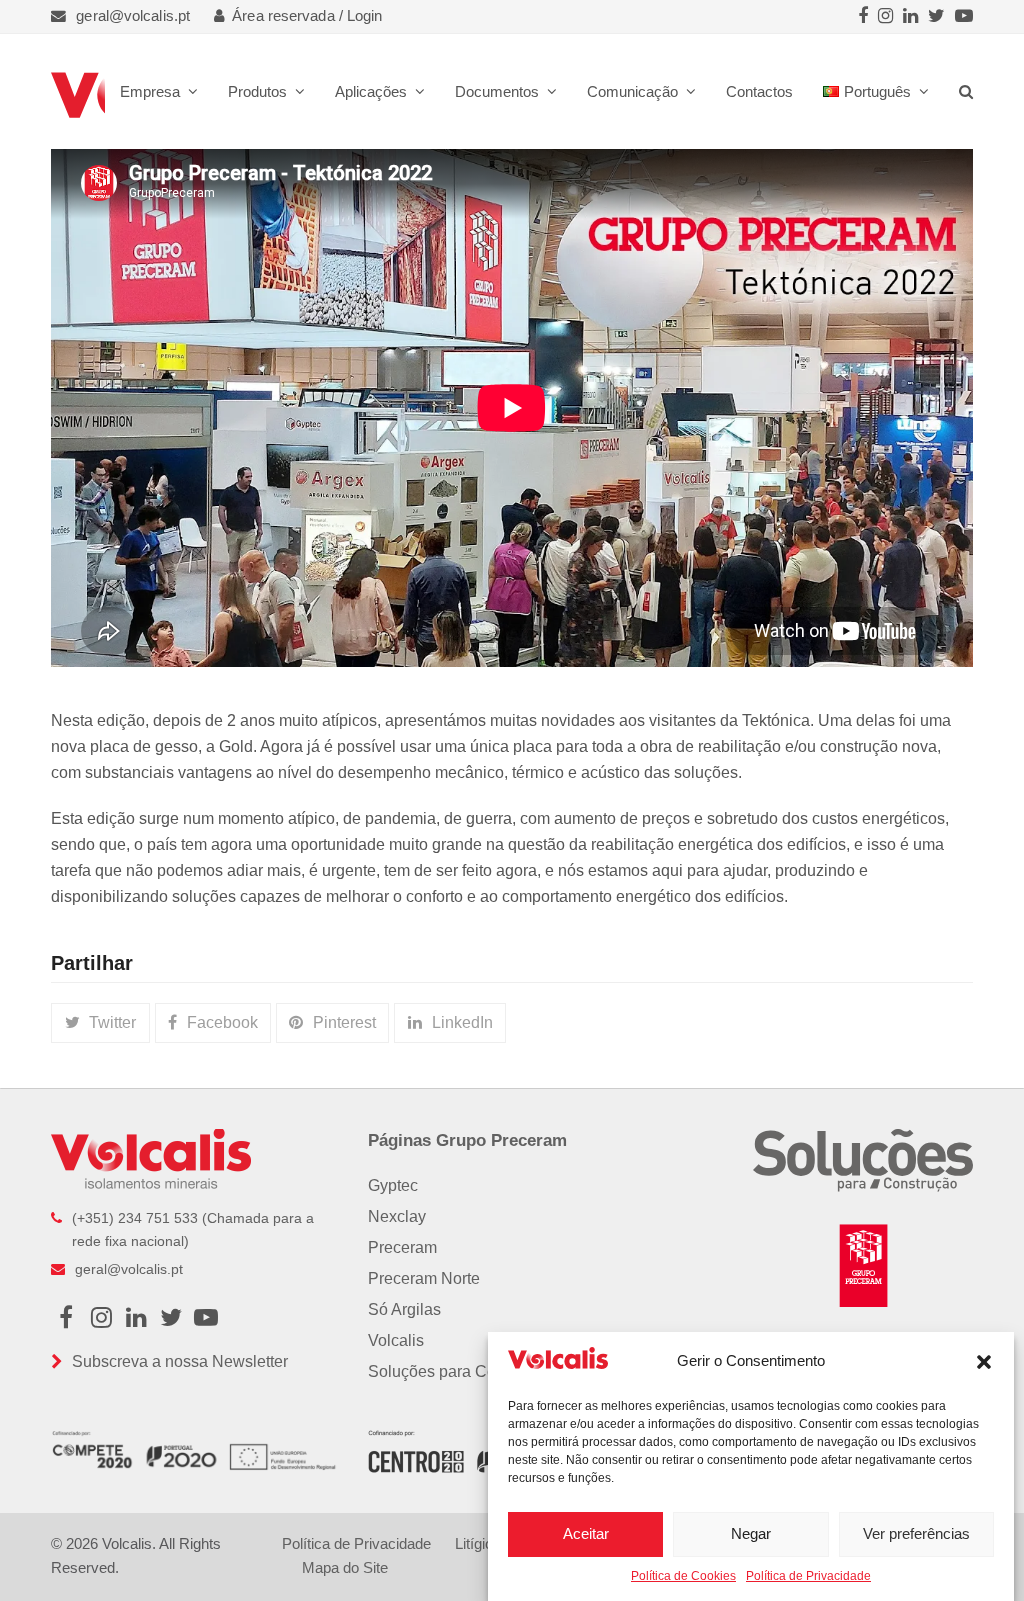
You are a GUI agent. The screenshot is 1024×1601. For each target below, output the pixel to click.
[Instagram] (885, 16)
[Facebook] (863, 16)
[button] (984, 1362)
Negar (751, 1533)
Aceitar (586, 1533)
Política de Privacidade (808, 1576)
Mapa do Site (345, 1568)
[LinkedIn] (910, 16)
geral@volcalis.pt (133, 16)
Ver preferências (916, 1533)
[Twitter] (936, 16)
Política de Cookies (683, 1576)
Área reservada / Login (307, 16)
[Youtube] (964, 16)
